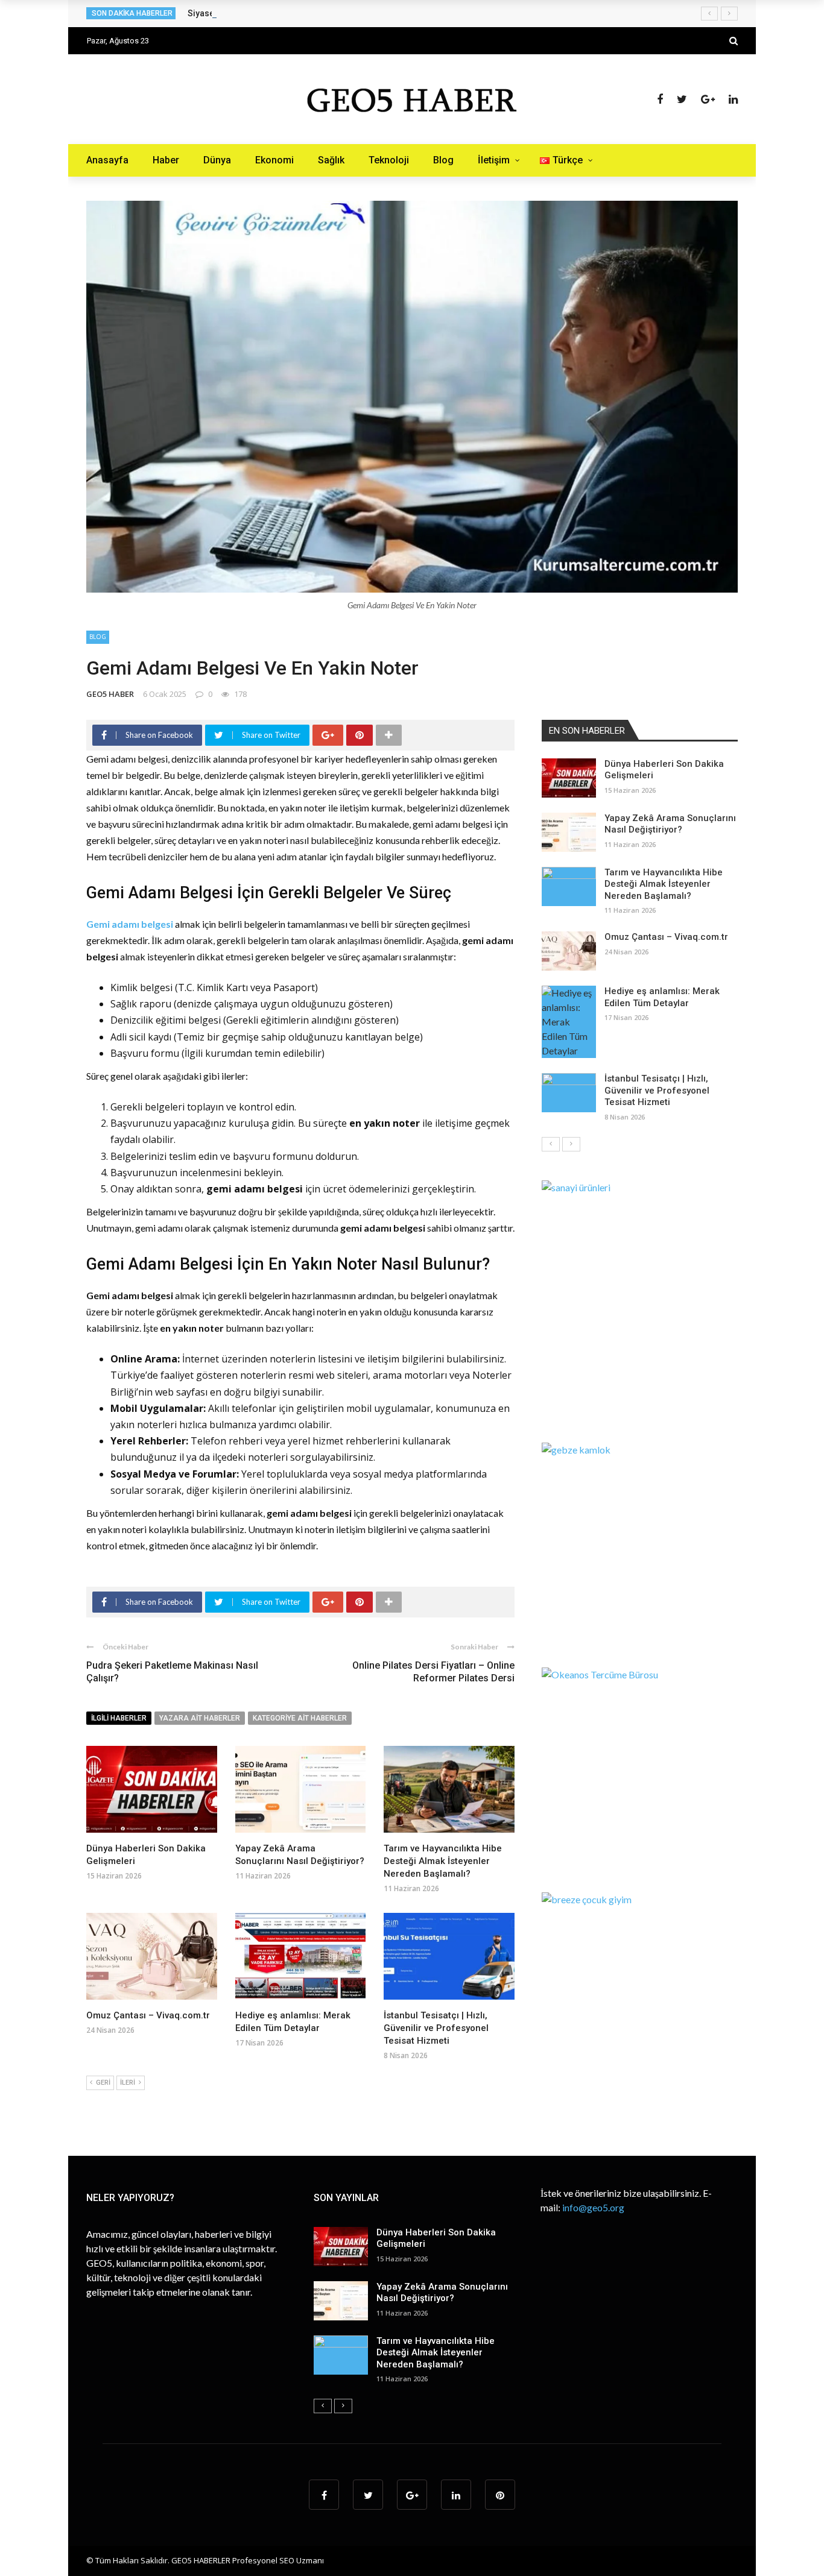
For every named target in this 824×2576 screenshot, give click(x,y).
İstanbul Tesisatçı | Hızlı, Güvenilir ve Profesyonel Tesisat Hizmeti (436, 2028)
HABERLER (212, 2560)
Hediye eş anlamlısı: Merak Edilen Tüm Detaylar (662, 997)
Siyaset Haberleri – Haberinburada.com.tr (271, 13)
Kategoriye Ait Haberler (300, 1718)
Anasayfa (107, 160)
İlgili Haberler (119, 1718)
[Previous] (551, 1144)
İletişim (494, 160)
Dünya (217, 160)
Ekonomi (274, 160)
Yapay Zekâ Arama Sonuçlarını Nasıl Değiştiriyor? (670, 824)
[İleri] (571, 1144)
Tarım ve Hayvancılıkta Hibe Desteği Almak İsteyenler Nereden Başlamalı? (443, 1861)
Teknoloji (389, 160)
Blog (443, 160)
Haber (166, 160)
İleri (128, 2083)
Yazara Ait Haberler (200, 1718)
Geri (103, 2083)
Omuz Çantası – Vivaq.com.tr (148, 2015)
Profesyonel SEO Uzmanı (278, 2560)
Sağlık (331, 160)
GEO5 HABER (110, 694)
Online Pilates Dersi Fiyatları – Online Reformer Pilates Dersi (433, 1672)
